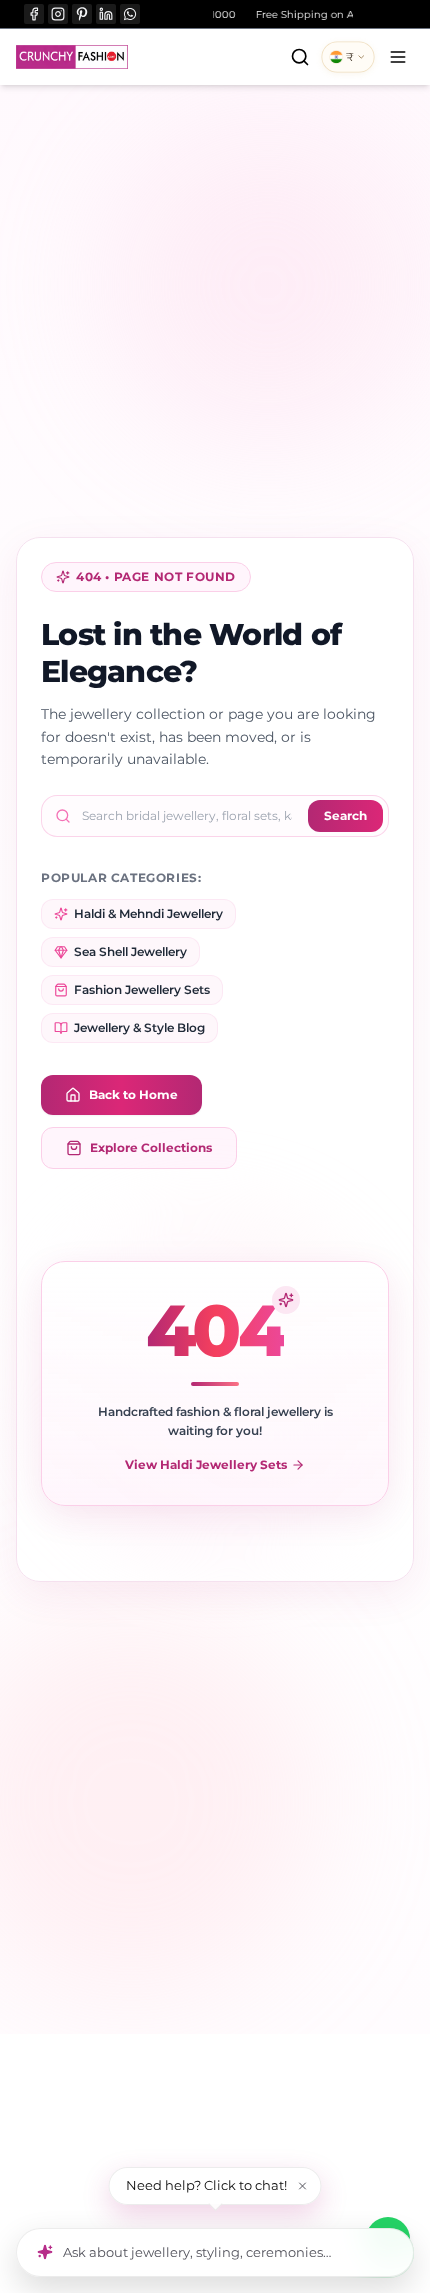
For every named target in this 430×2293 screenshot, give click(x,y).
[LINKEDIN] (106, 14)
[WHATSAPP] (130, 14)
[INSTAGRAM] (58, 14)
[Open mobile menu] (398, 57)
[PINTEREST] (82, 14)
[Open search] (300, 57)
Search (345, 815)
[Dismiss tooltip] (303, 2186)
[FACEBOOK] (34, 14)
